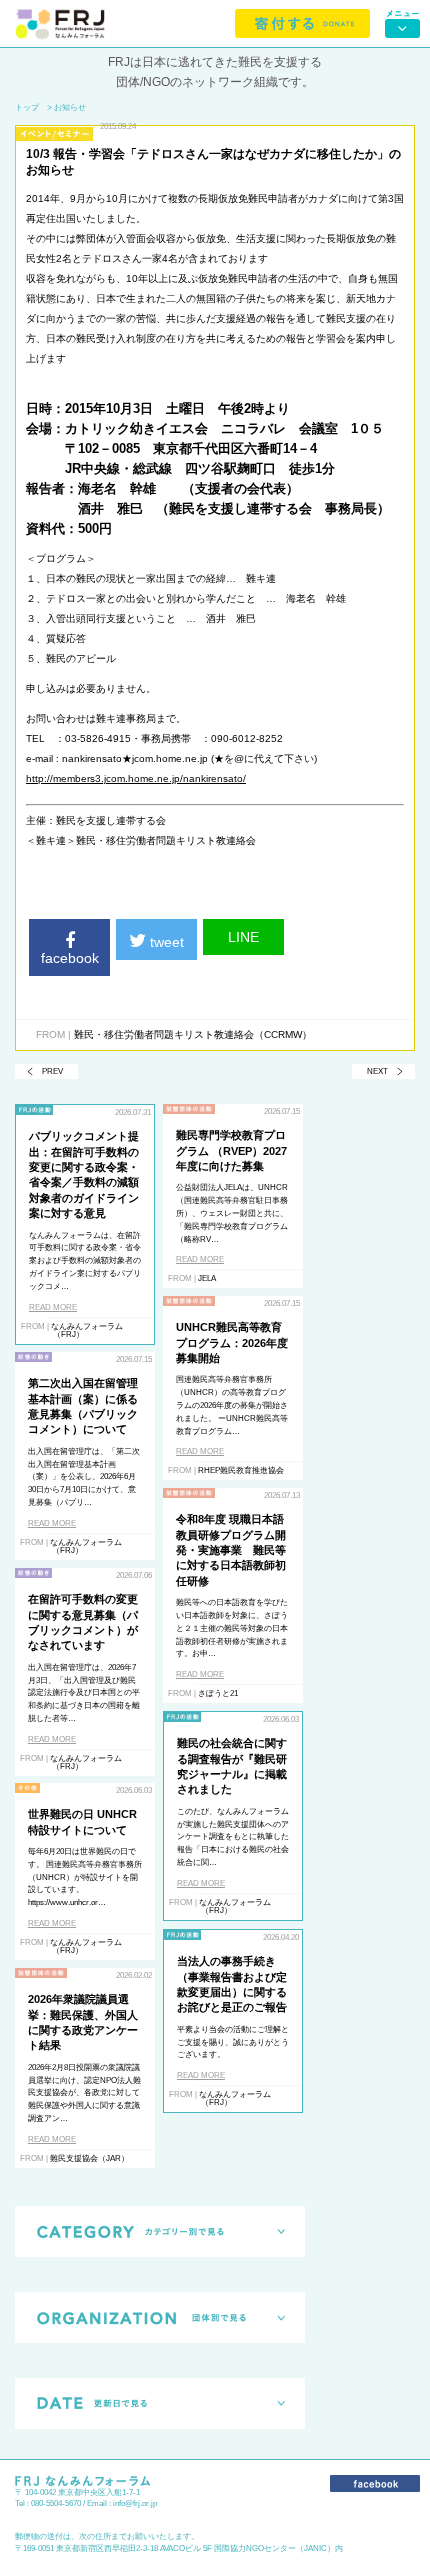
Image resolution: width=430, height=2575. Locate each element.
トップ (27, 107)
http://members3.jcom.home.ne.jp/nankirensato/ (136, 778)
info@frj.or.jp (135, 2503)
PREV (52, 1071)
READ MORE (53, 1307)
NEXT (377, 1071)
